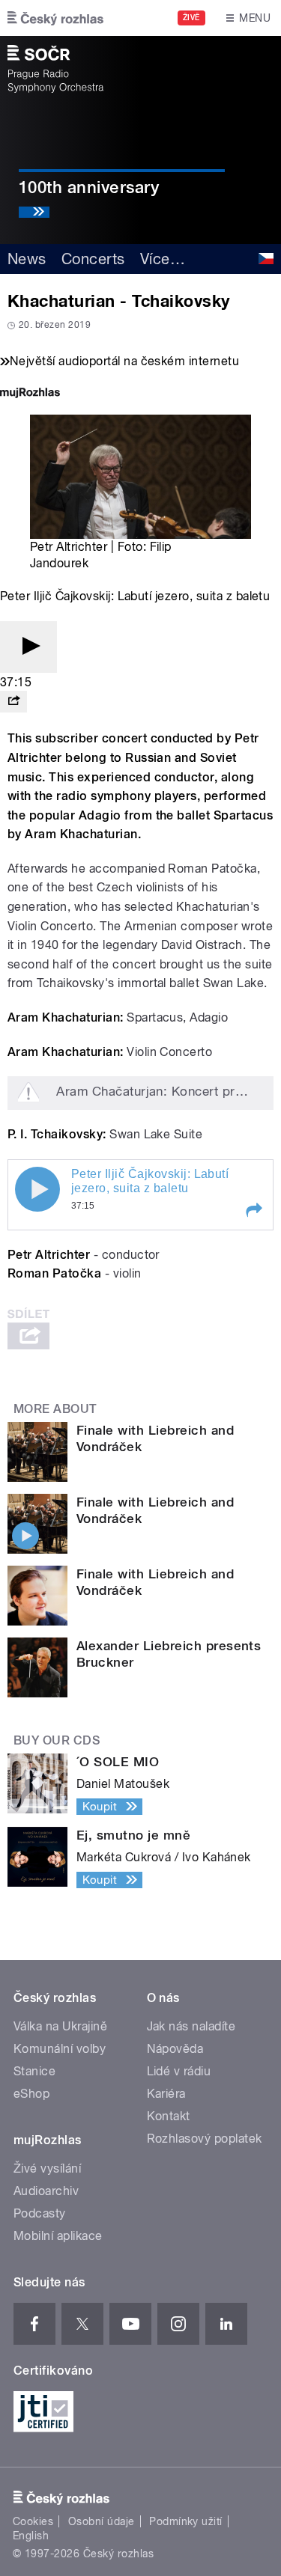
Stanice (34, 2071)
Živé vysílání (47, 2168)
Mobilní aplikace (58, 2236)
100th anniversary (89, 187)
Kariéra (166, 2094)
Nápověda (175, 2049)
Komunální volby (60, 2049)
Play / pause (37, 1189)
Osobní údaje (102, 2521)
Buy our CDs (57, 1740)
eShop (31, 2094)
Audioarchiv (46, 2191)
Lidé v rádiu (179, 2071)
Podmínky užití (186, 2521)
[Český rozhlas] (55, 18)
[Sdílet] (13, 702)
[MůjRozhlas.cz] (30, 394)
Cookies (33, 2521)
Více (163, 259)
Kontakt (169, 2116)
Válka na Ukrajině (60, 2026)
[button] (253, 1210)
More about (55, 1409)
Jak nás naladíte (191, 2026)
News (27, 259)
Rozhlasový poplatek (205, 2139)
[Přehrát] (28, 647)
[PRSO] (55, 69)
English (31, 2536)
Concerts (93, 259)
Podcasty (40, 2213)
